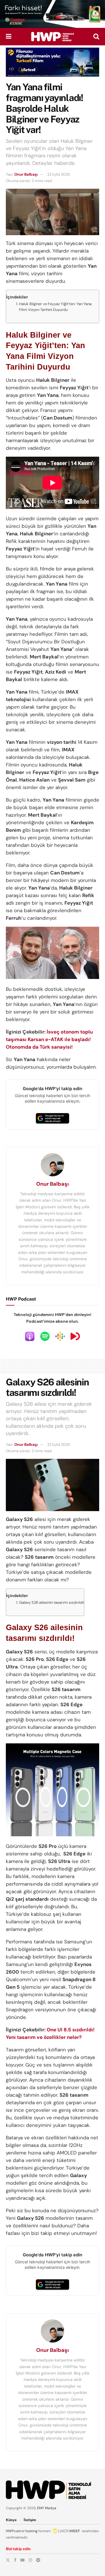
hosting (32, 2531)
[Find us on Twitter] (8, 2560)
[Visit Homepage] (52, 37)
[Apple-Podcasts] (30, 1336)
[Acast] (75, 1336)
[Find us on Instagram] (30, 2560)
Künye (11, 2520)
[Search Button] (96, 37)
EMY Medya (47, 2508)
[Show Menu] (9, 37)
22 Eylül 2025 (59, 174)
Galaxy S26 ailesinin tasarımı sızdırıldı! (51, 1602)
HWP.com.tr (15, 2531)
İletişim (30, 2520)
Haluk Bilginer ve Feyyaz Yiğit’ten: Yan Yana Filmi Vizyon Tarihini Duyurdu (55, 307)
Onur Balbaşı (26, 174)
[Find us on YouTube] (22, 2560)
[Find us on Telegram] (38, 2560)
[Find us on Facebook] (15, 2560)
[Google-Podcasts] (60, 1336)
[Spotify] (45, 1336)
